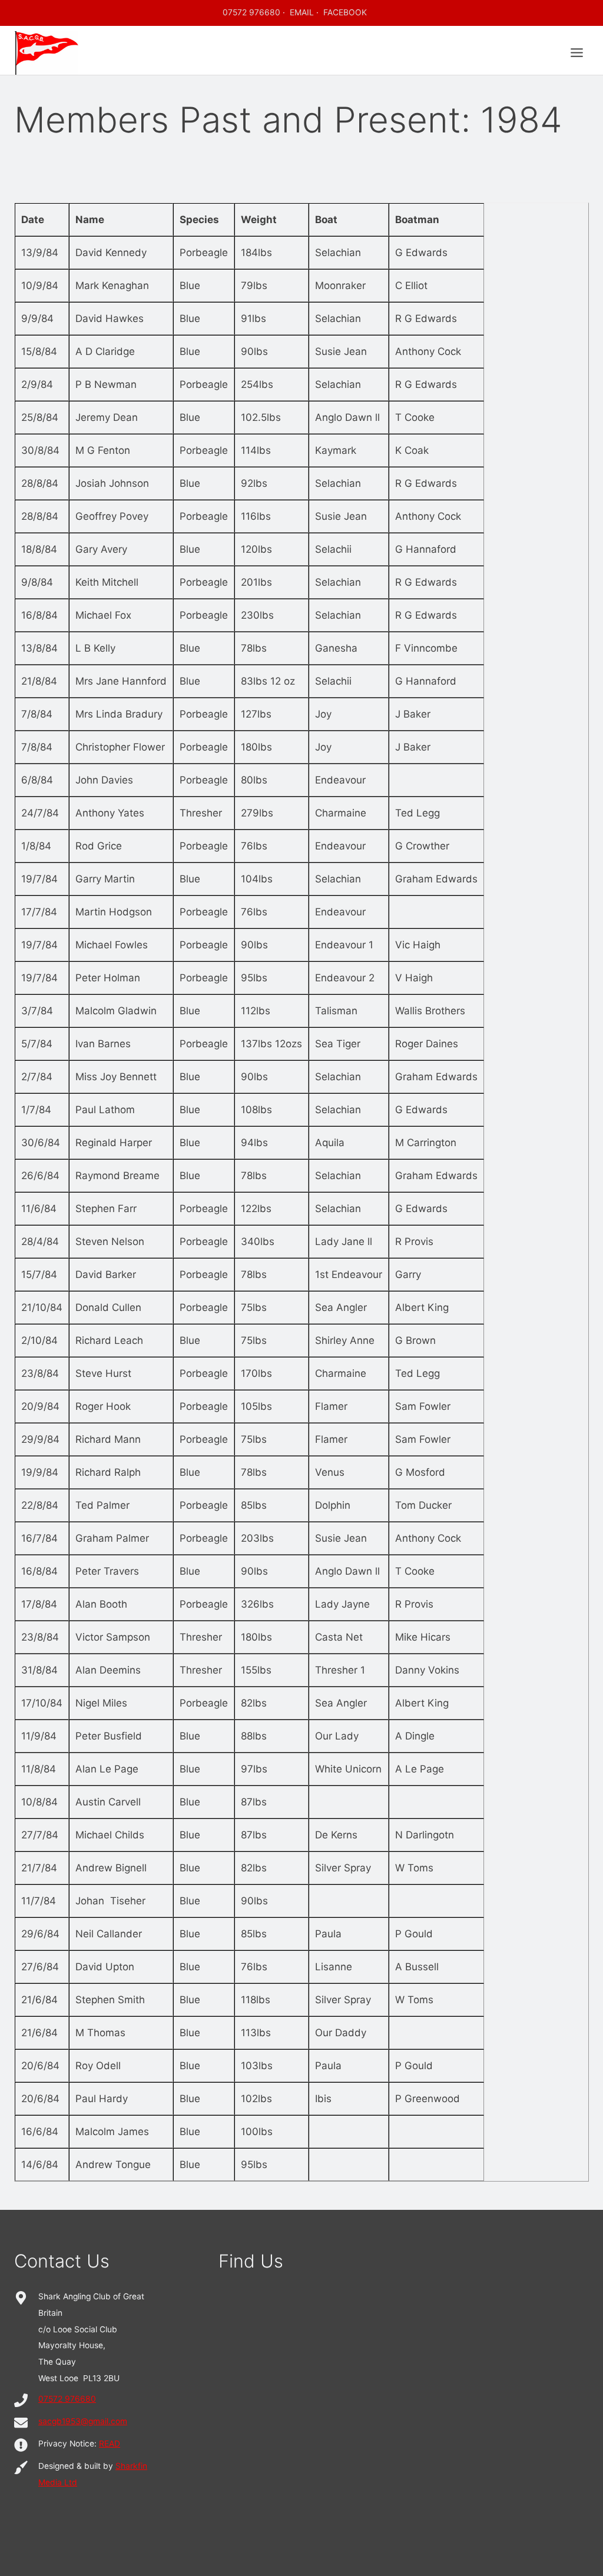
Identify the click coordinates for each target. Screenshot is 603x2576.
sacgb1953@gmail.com (83, 2421)
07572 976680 (251, 12)
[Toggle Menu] (577, 53)
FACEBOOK (345, 12)
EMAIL (302, 12)
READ (110, 2444)
